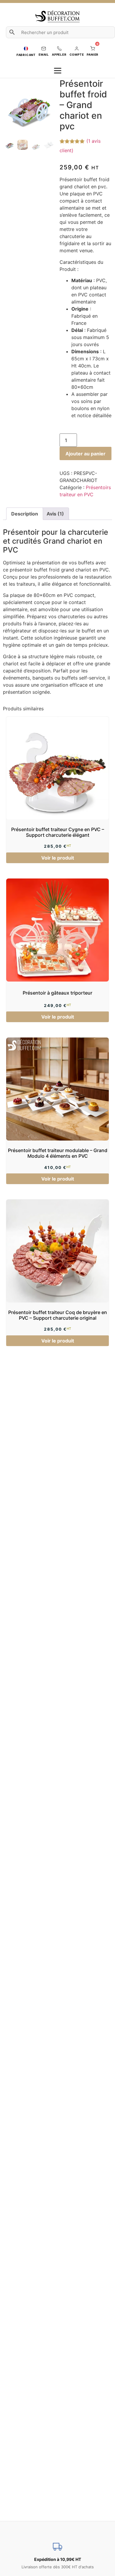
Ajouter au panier (86, 454)
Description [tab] (25, 514)
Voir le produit (58, 858)
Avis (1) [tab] (55, 514)
